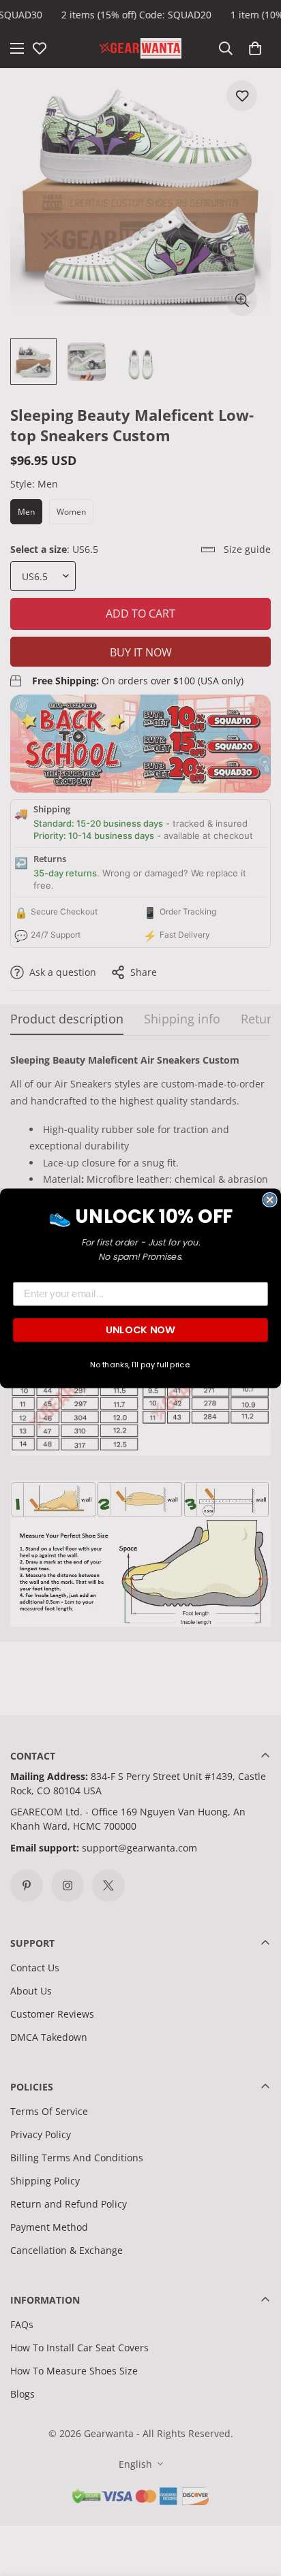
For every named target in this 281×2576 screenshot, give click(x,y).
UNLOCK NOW (140, 1330)
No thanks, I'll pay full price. (140, 1365)
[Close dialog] (269, 1199)
